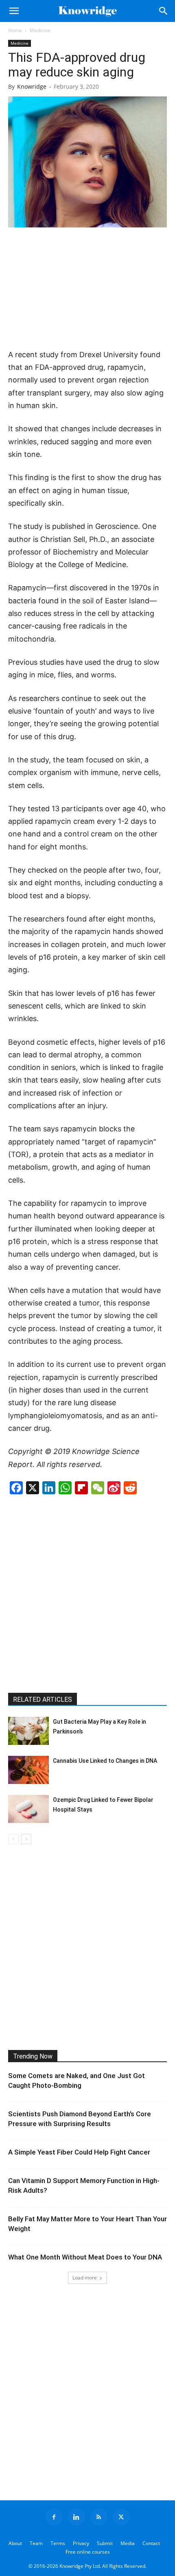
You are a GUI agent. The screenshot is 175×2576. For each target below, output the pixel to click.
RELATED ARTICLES (43, 1700)
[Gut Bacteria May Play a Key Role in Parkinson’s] (28, 1731)
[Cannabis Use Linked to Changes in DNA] (28, 1770)
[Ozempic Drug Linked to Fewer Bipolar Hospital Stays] (28, 1809)
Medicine (40, 30)
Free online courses (88, 2552)
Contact (151, 2543)
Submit (105, 2543)
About (15, 2543)
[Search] (164, 11)
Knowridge (32, 86)
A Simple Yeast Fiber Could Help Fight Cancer (79, 2152)
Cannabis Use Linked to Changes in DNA (105, 1761)
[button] (14, 11)
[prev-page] (13, 1839)
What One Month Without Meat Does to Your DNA (85, 2257)
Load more (85, 2278)
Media (128, 2543)
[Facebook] (54, 2517)
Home (15, 30)
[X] (121, 2517)
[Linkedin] (77, 2517)
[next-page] (26, 1839)
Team (36, 2543)
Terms (58, 2543)
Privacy (81, 2543)
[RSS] (99, 2517)
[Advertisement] (87, 289)
